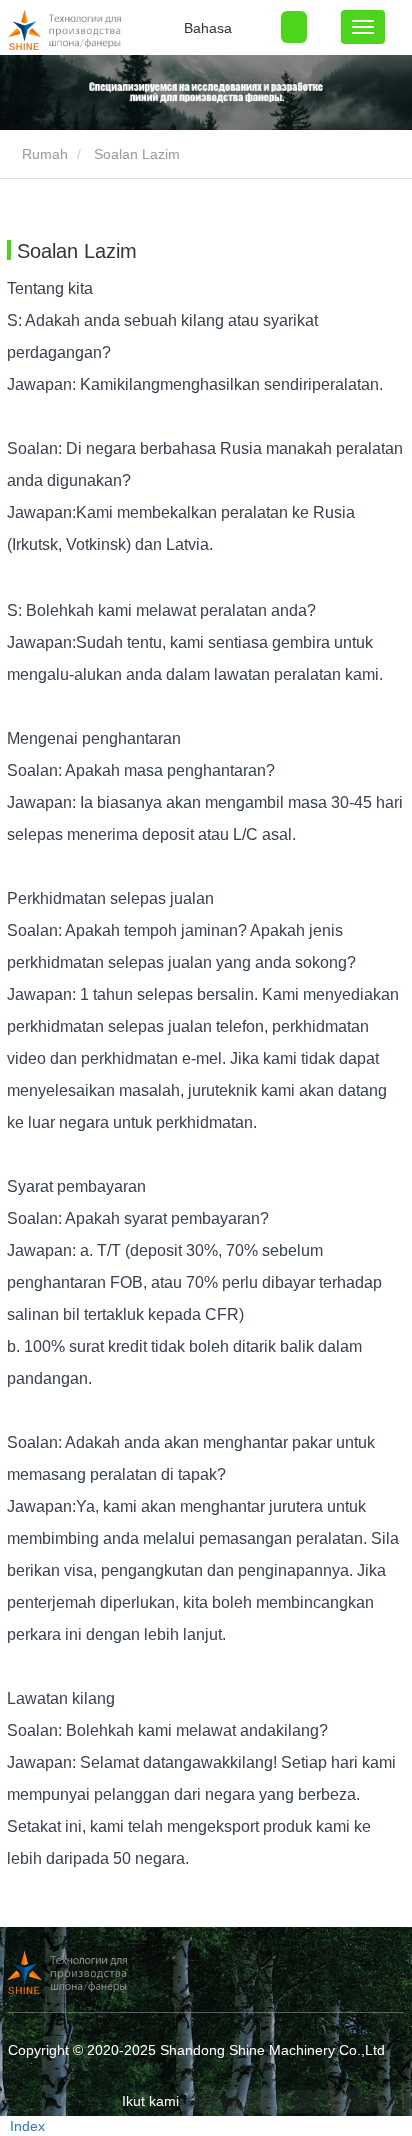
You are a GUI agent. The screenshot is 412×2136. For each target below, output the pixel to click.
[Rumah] (108, 30)
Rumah (43, 154)
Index (27, 2126)
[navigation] (363, 27)
